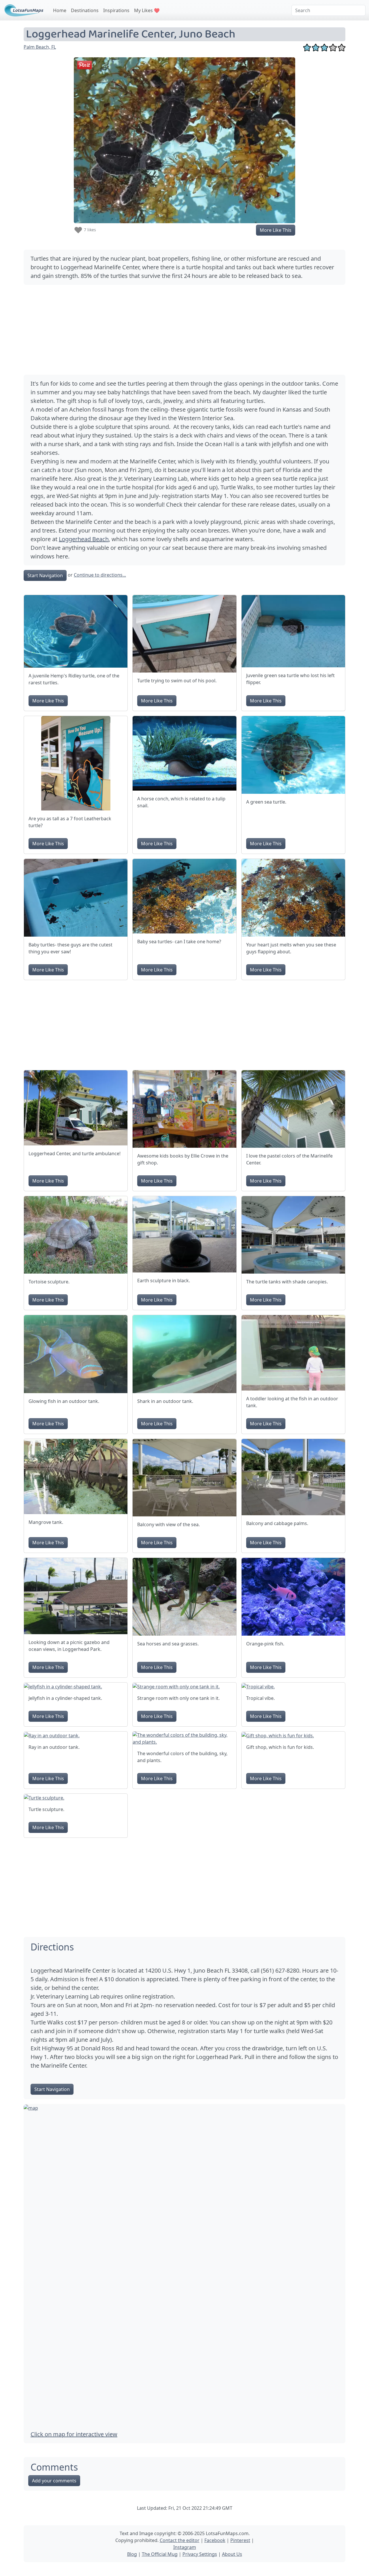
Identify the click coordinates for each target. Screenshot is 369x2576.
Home (60, 10)
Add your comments (54, 2481)
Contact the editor (180, 2540)
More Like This (276, 230)
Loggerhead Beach (84, 539)
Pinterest (240, 2540)
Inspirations (116, 10)
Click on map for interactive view (74, 2434)
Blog (132, 2554)
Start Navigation (45, 575)
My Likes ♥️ (147, 10)
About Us (232, 2554)
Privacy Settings (200, 2554)
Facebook (215, 2540)
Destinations (85, 10)
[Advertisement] (184, 330)
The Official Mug (160, 2554)
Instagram (185, 2547)
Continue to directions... (100, 575)
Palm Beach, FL (40, 47)
